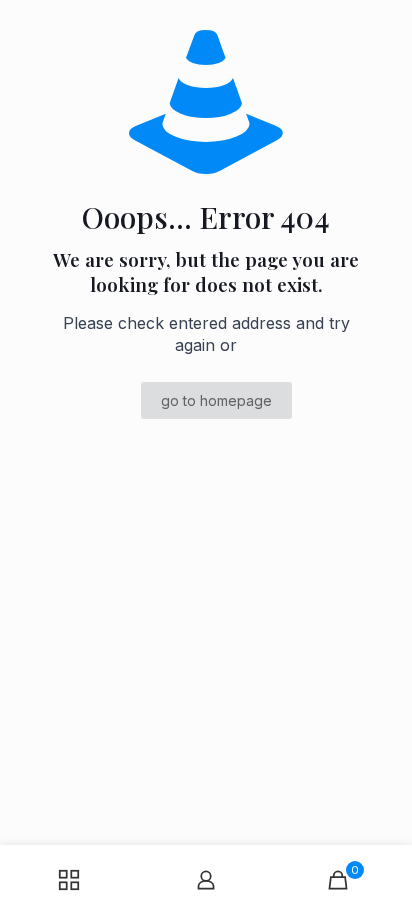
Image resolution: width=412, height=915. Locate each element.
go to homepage (216, 400)
